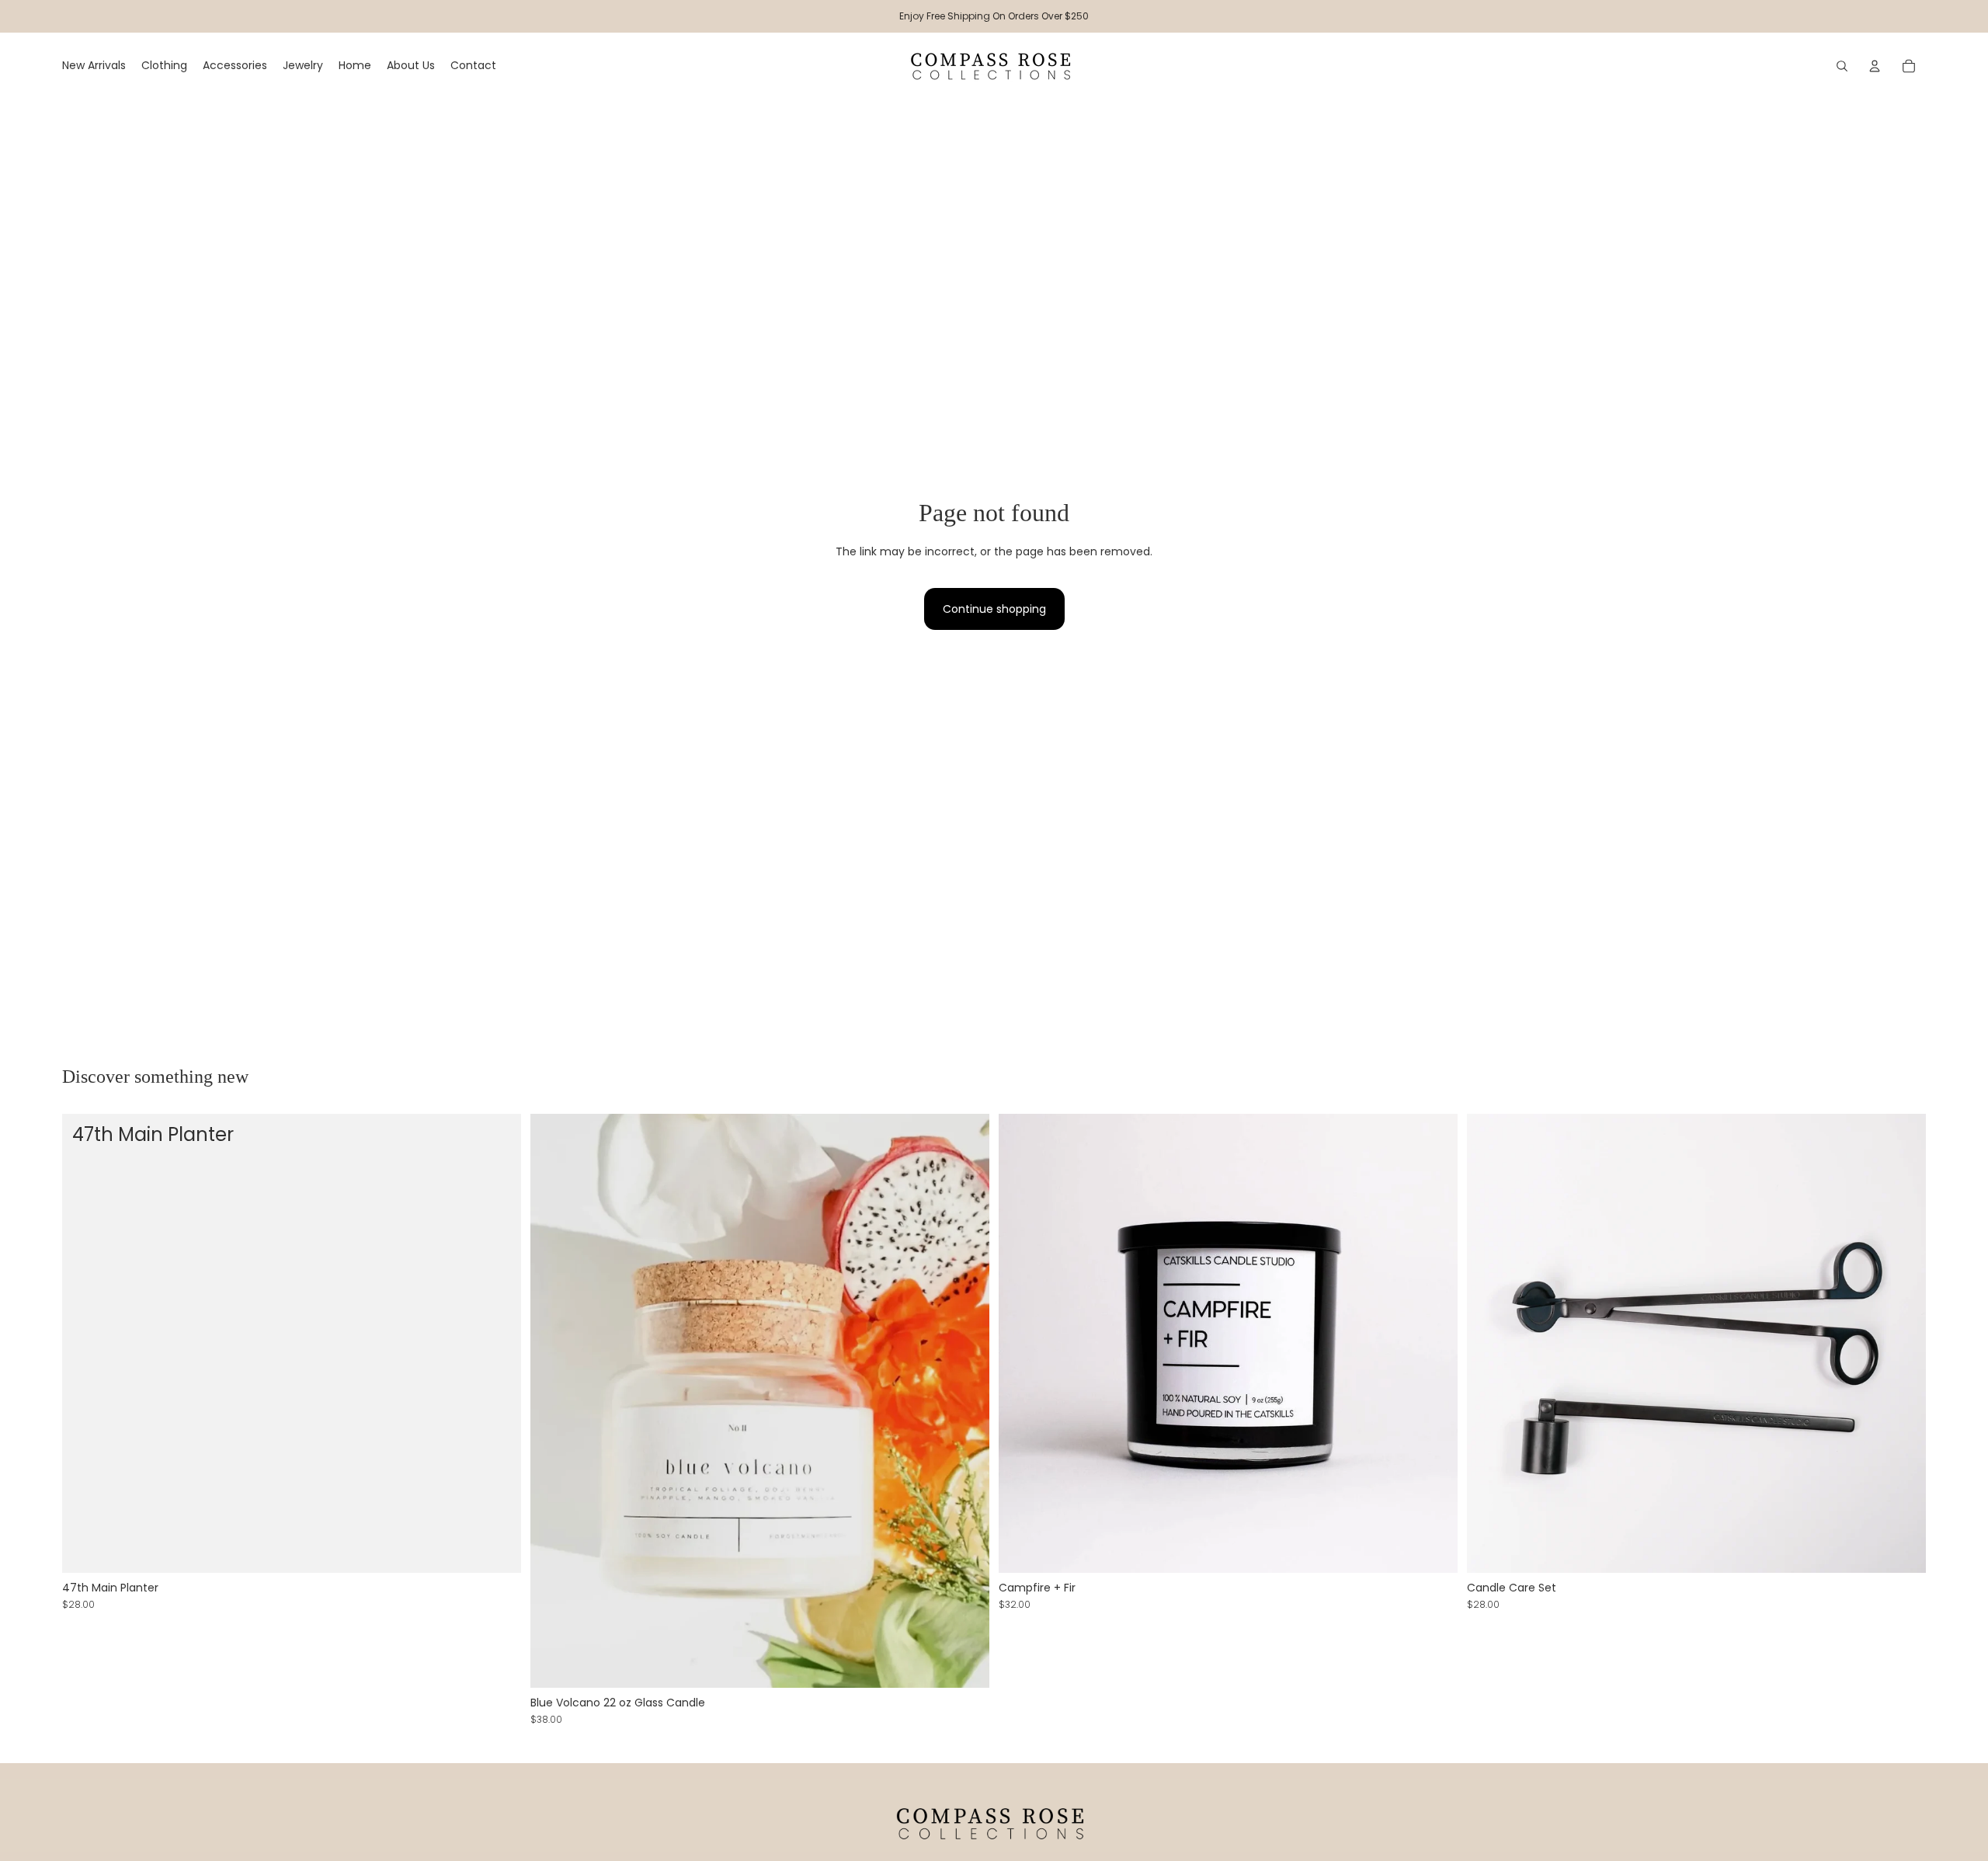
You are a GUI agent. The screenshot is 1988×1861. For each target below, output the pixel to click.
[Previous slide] (1490, 1344)
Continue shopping (994, 609)
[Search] (1842, 66)
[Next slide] (1903, 1344)
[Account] (1875, 66)
